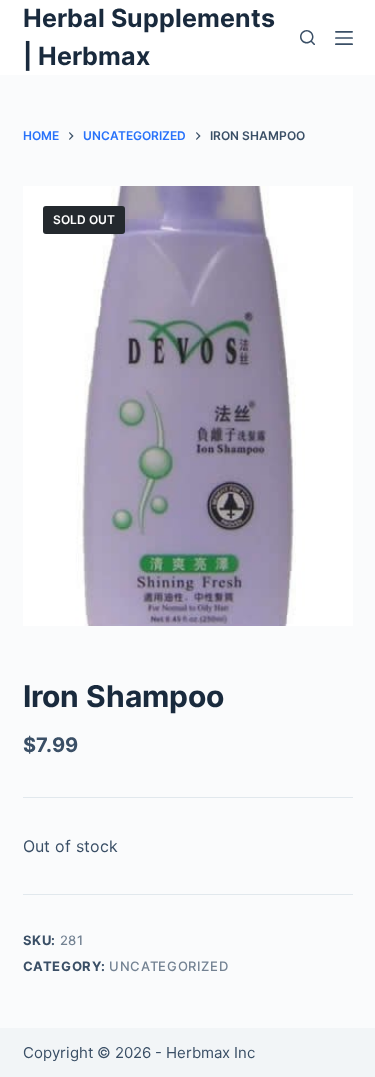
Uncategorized (168, 966)
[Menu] (344, 38)
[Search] (307, 37)
